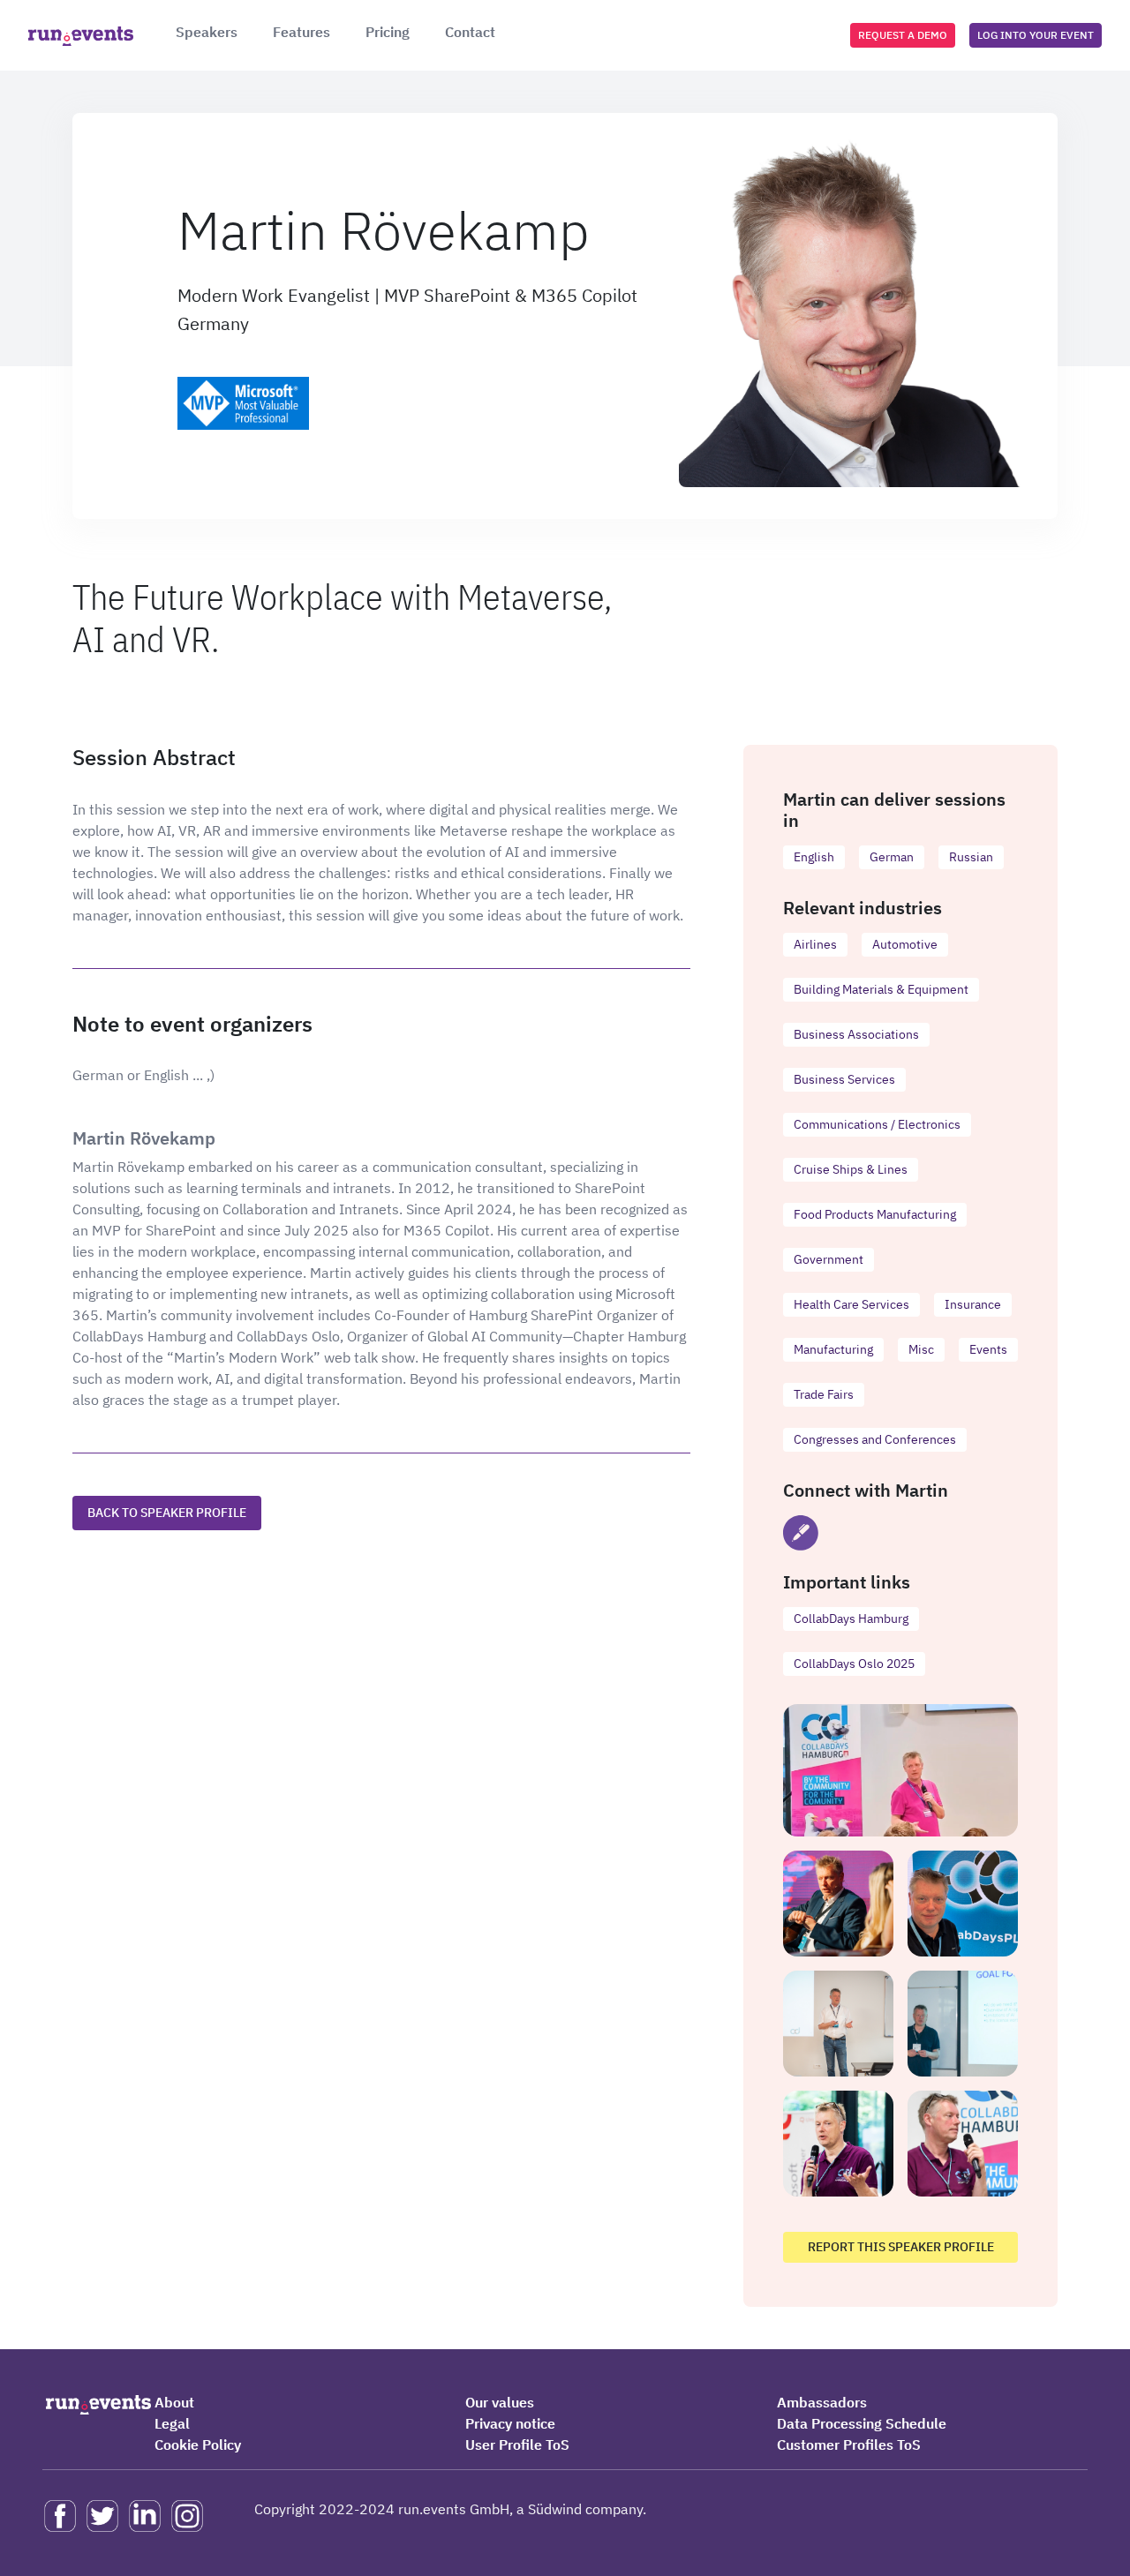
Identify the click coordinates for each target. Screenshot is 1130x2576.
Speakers (207, 32)
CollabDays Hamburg (851, 1618)
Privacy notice (510, 2423)
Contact (470, 32)
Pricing (388, 32)
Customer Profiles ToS (849, 2445)
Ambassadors (822, 2402)
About (174, 2402)
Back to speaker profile (167, 1513)
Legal (172, 2423)
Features (301, 32)
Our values (500, 2402)
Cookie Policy (198, 2445)
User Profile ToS (517, 2445)
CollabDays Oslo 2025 (854, 1664)
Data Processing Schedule (862, 2423)
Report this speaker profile (901, 2247)
